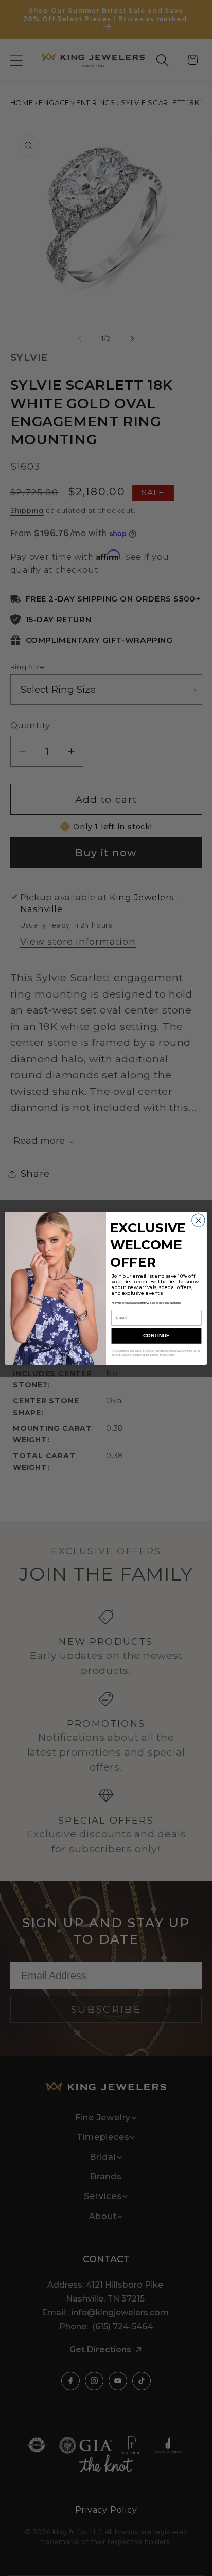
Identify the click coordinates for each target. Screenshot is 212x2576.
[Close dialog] (198, 1220)
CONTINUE (156, 1336)
